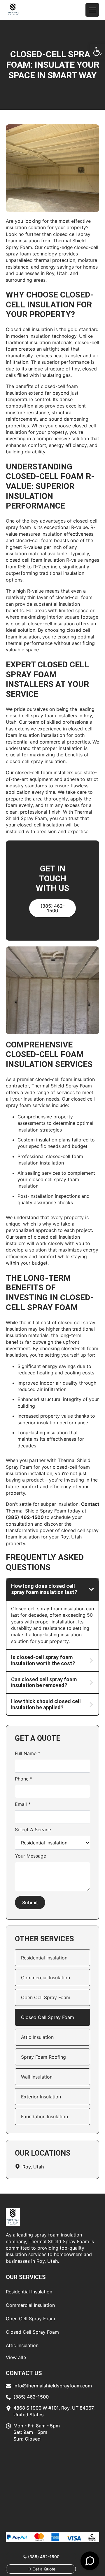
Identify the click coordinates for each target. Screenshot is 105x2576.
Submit (30, 1903)
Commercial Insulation (45, 1978)
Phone (24, 1779)
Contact (90, 1504)
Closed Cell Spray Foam (48, 2017)
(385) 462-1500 (25, 1517)
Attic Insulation (37, 2037)
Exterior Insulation (41, 2097)
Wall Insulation (37, 2077)
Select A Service (33, 1830)
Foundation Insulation (44, 2117)
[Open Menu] (92, 10)
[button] (97, 51)
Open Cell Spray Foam (46, 1997)
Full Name (28, 1753)
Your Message (30, 1856)
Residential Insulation (44, 1958)
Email (23, 1804)
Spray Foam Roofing (43, 2057)
